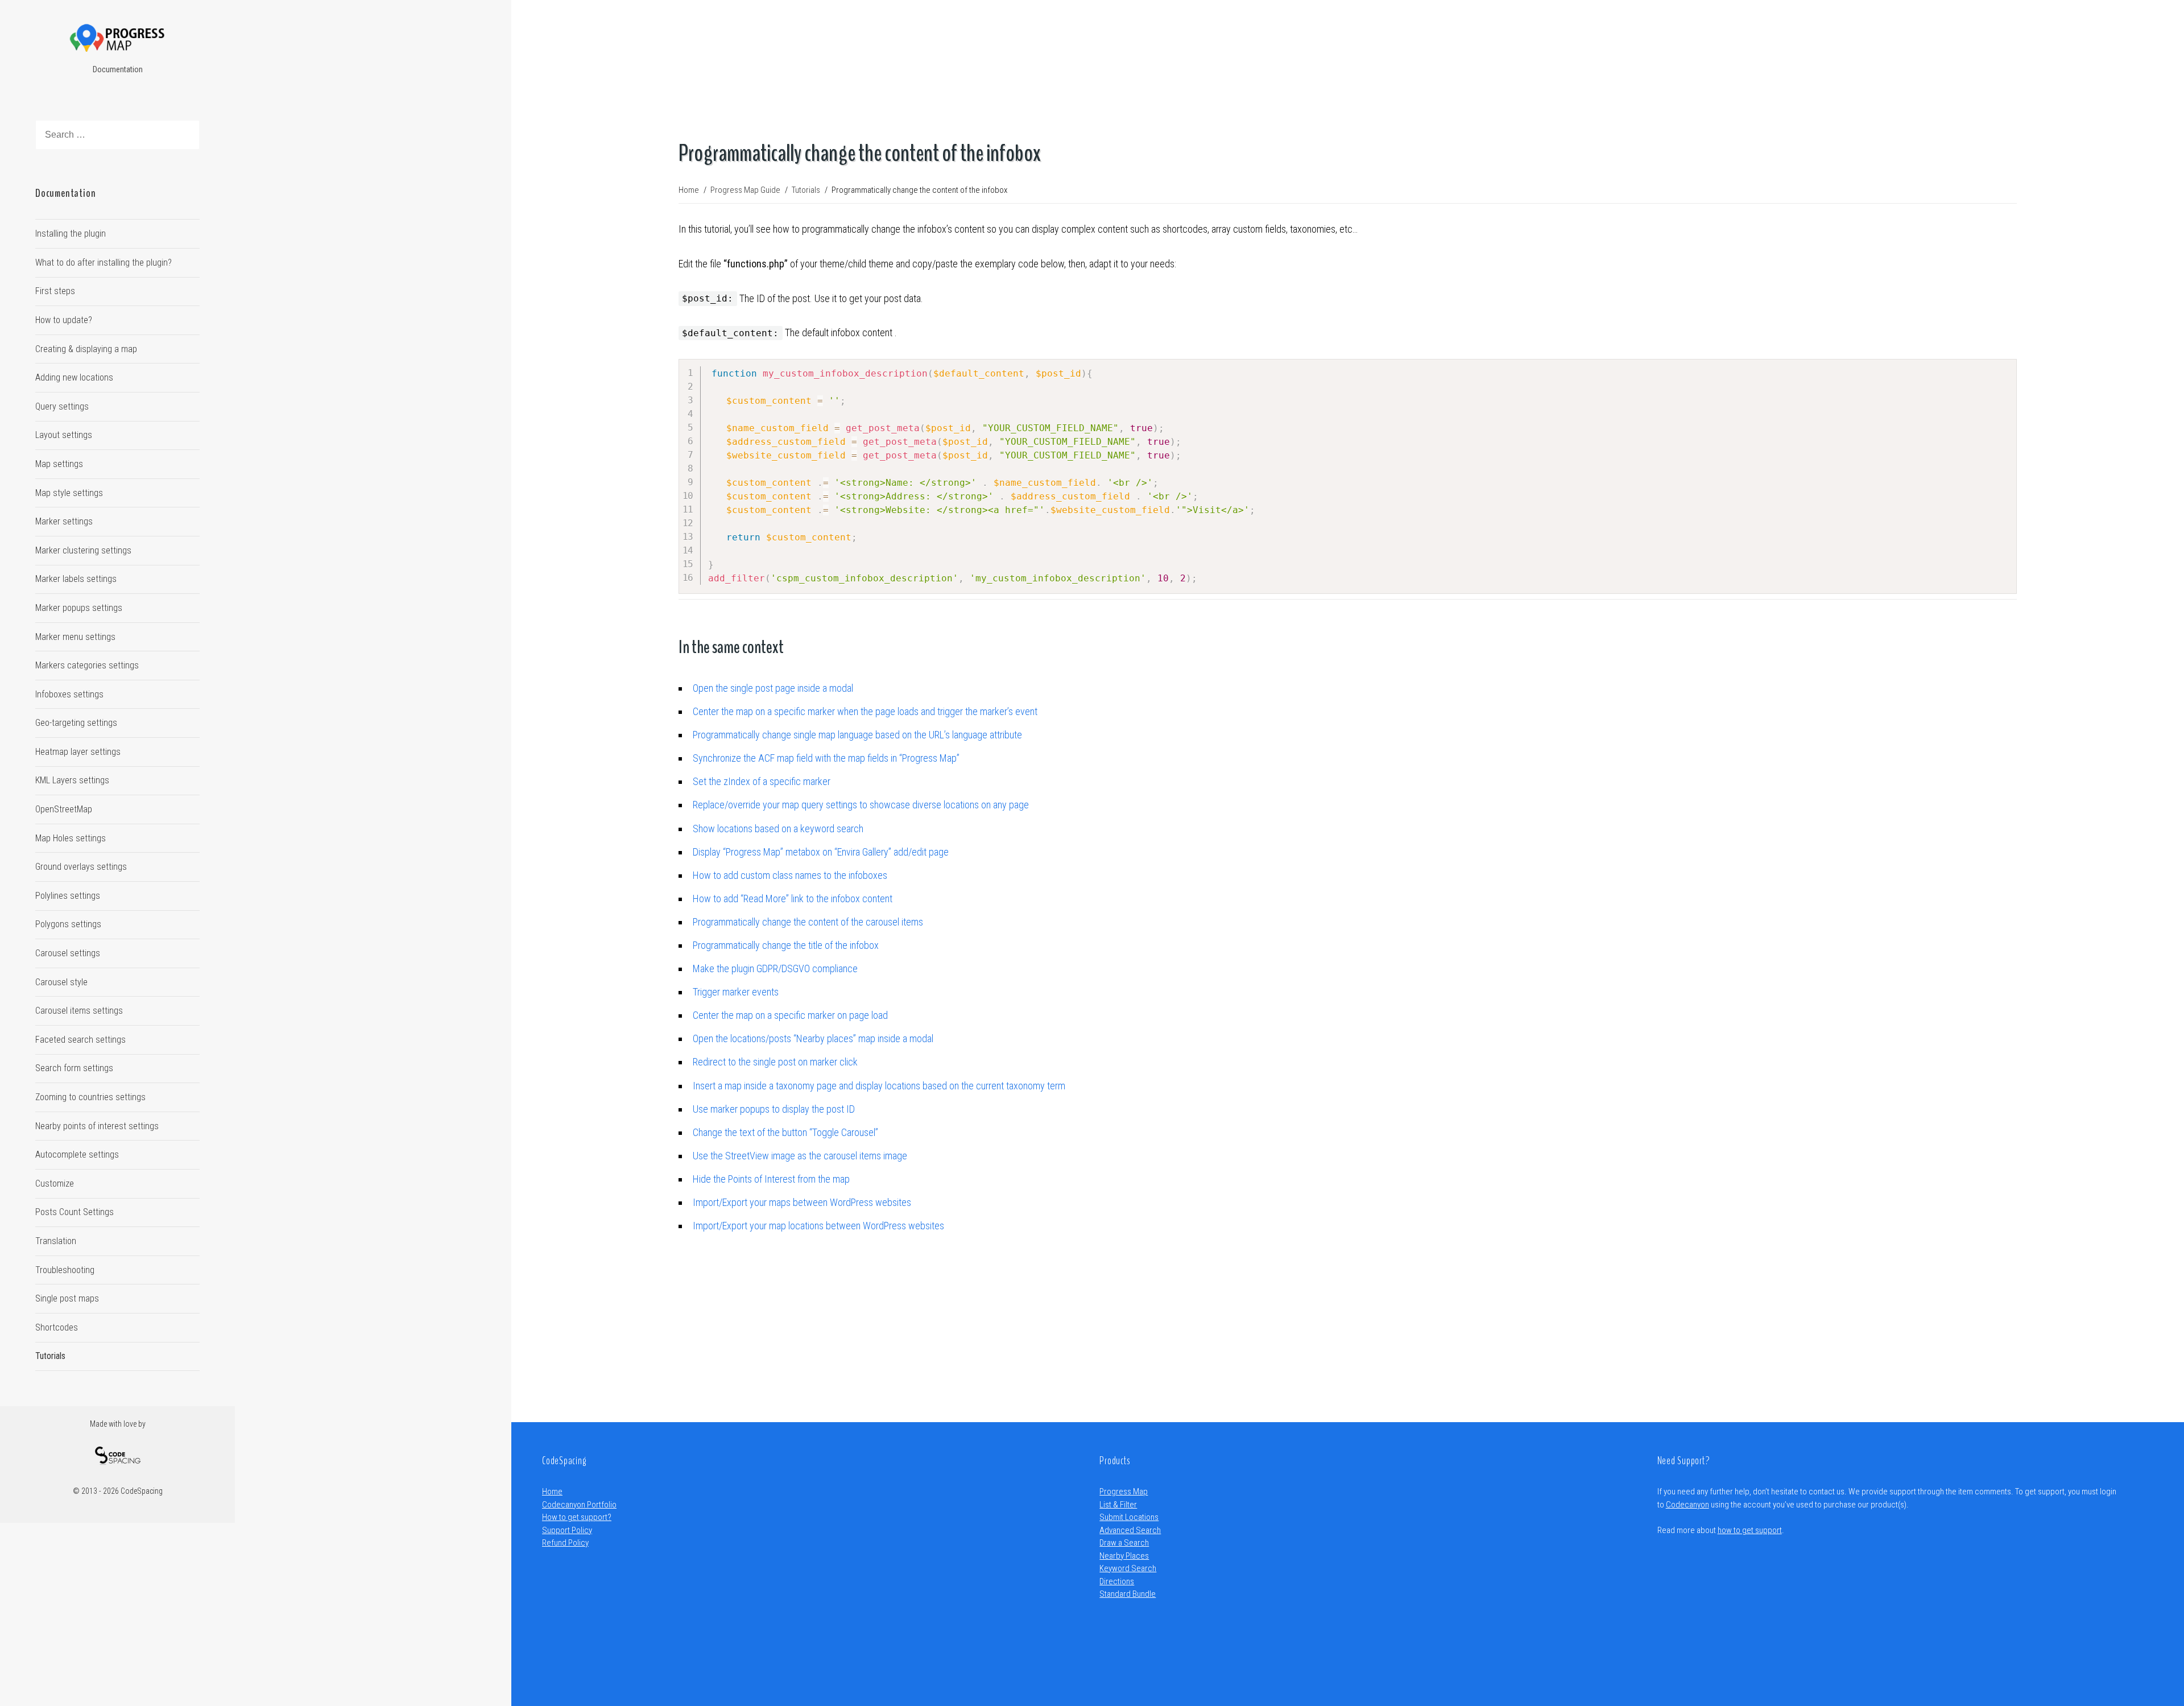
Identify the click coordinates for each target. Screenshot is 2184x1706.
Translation (56, 1241)
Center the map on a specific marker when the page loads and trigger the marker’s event (865, 711)
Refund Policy (565, 1543)
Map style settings (69, 493)
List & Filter (1118, 1505)
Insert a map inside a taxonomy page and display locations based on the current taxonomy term (879, 1086)
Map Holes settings (71, 838)
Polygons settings (68, 924)
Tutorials (50, 1356)
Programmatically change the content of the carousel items (808, 922)
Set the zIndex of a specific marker (762, 781)
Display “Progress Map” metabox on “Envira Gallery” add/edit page (821, 852)
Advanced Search (1130, 1530)
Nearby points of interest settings (97, 1126)
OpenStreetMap (64, 809)
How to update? (64, 320)
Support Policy (567, 1530)
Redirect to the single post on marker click (775, 1062)
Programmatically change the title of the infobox (786, 945)
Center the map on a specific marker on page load (790, 1015)
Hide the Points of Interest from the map (771, 1179)
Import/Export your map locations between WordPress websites (818, 1226)
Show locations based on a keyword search (778, 829)
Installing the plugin (71, 234)
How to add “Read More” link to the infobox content (793, 899)
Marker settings (64, 521)
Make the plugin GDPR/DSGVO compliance (775, 968)
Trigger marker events (736, 992)
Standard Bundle (1128, 1594)
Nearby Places (1124, 1556)
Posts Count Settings (75, 1212)
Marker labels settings (76, 579)
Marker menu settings (75, 637)
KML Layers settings (72, 780)
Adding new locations (74, 377)
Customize (55, 1184)
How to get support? (577, 1517)
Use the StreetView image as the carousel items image (800, 1156)
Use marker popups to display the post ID (774, 1109)
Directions (1117, 1581)
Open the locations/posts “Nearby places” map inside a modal (813, 1038)
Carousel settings (68, 953)
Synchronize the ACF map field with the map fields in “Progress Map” (826, 758)
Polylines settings (68, 896)
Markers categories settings (87, 665)
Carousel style (61, 982)
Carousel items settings (79, 1011)
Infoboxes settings (69, 694)
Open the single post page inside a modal (773, 688)
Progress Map (1124, 1492)
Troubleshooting (65, 1270)
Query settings (62, 406)
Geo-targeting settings (76, 723)
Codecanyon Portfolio (579, 1505)
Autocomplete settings (77, 1154)
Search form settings (74, 1068)
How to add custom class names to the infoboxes (790, 875)
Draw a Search (1124, 1543)
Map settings (59, 464)
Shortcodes (57, 1327)
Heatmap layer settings (78, 752)
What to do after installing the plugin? (104, 263)
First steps (55, 291)
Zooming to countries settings (90, 1097)
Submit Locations (1129, 1517)
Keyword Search (1128, 1568)
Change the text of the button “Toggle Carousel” (785, 1132)
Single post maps (67, 1298)
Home (552, 1492)
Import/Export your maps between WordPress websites (802, 1202)
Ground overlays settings (81, 867)
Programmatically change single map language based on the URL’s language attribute (857, 735)
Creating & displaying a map (86, 349)
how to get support (1750, 1530)
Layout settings (64, 435)
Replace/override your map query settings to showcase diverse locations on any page (861, 805)
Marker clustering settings (83, 550)
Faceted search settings (80, 1040)
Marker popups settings (79, 608)
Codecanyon (1687, 1505)
